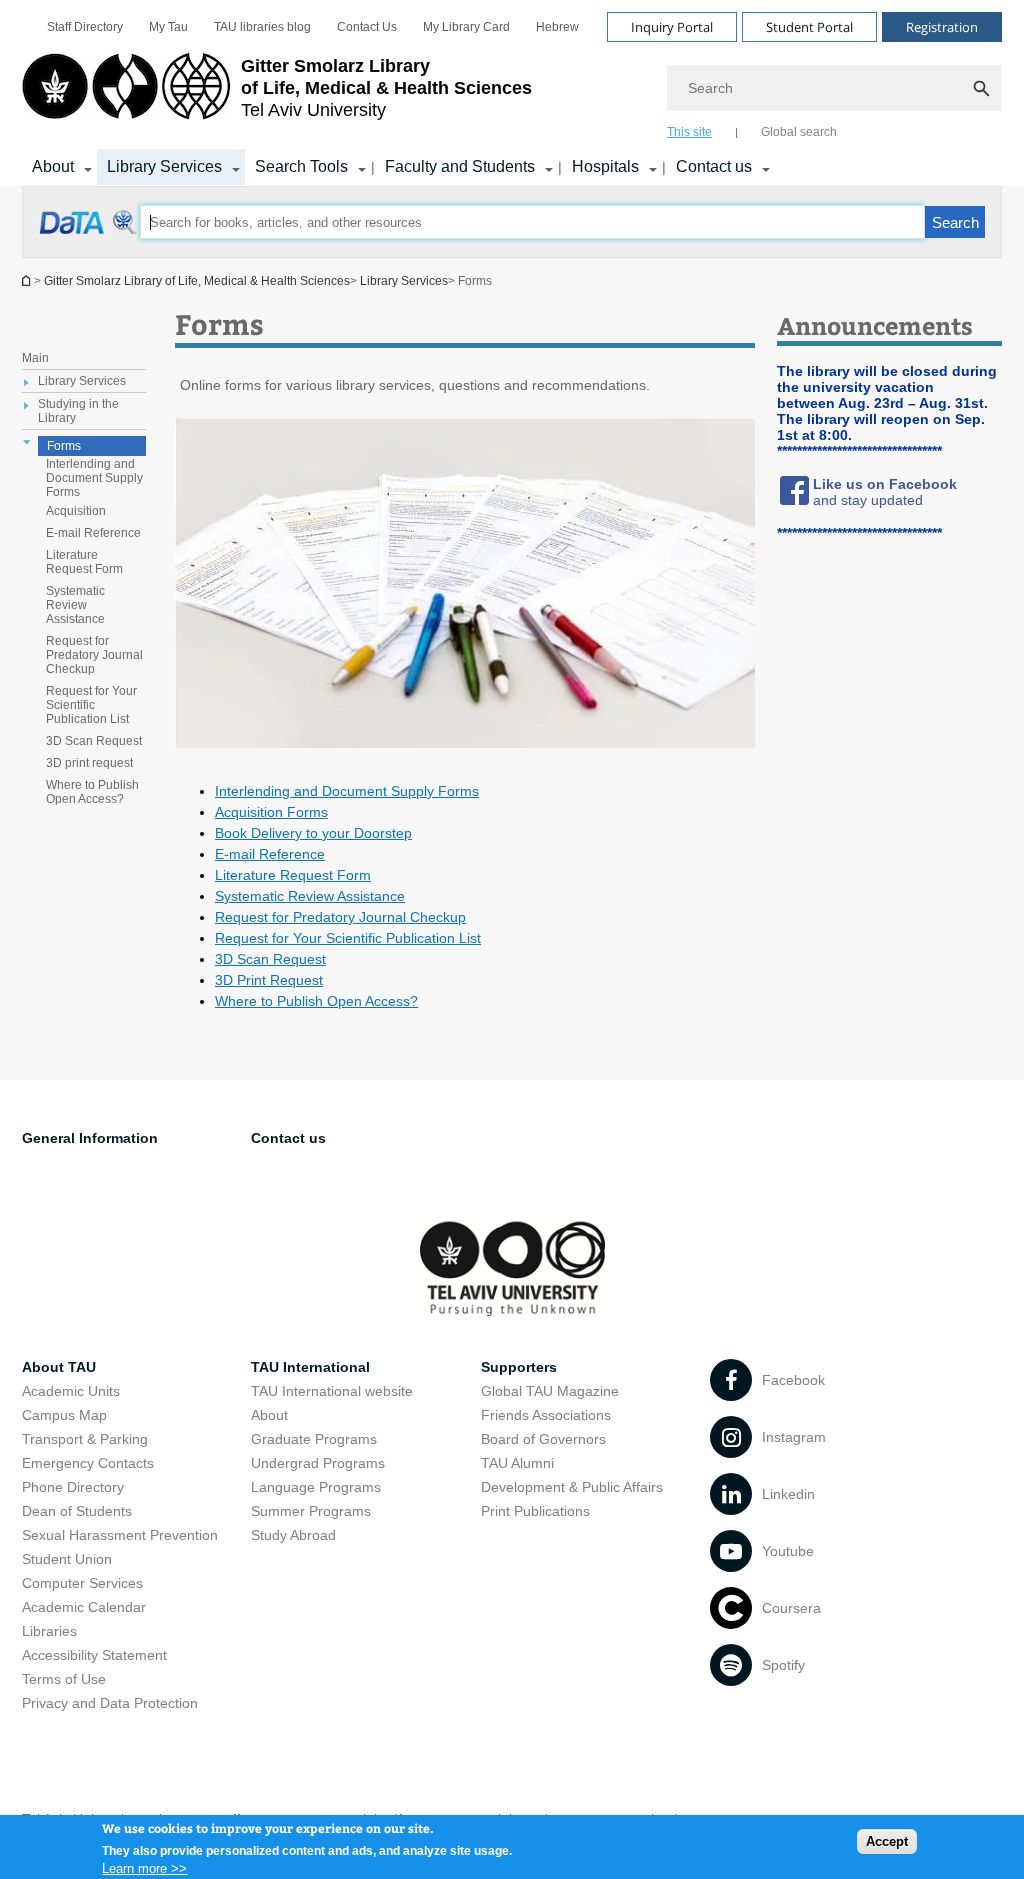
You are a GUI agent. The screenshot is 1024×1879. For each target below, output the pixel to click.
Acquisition (76, 511)
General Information (90, 1138)
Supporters (519, 1367)
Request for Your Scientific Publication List (91, 705)
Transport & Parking (85, 1439)
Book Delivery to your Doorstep (313, 833)
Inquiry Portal (672, 27)
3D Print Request (269, 980)
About (53, 166)
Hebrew (557, 27)
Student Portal (809, 27)
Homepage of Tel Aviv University (28, 280)
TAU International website (332, 1391)
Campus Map (64, 1415)
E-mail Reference (93, 533)
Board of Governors (543, 1439)
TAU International (310, 1367)
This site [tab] (689, 132)
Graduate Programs (314, 1439)
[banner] (512, 93)
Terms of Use (64, 1679)
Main (35, 358)
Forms (64, 446)
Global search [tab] (799, 132)
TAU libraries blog (262, 27)
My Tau (168, 27)
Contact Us (367, 27)
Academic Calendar (84, 1607)
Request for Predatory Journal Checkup (94, 655)
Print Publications (535, 1511)
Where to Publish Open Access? (92, 792)
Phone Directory (73, 1487)
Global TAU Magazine (550, 1391)
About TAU (59, 1367)
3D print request (89, 763)
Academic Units (71, 1391)
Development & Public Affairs (572, 1487)
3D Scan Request (94, 741)
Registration (942, 27)
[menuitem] (85, 27)
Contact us (714, 166)
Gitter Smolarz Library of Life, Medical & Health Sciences (197, 281)
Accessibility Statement (94, 1655)
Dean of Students (77, 1511)
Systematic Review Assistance (75, 605)
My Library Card (466, 27)
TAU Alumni (517, 1463)
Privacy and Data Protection (110, 1703)
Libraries (49, 1631)
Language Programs (316, 1487)
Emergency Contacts (88, 1463)
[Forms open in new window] (89, 233)
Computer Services (82, 1583)
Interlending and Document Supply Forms (94, 478)
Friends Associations (546, 1415)
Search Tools (301, 166)
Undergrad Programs (318, 1463)
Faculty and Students (460, 166)
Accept (887, 1841)
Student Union (67, 1559)
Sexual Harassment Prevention (120, 1535)
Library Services (164, 166)
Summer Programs (311, 1511)
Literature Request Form (84, 562)
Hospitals (605, 166)
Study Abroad (293, 1535)
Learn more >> (144, 1868)
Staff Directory (85, 27)
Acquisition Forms (271, 812)
